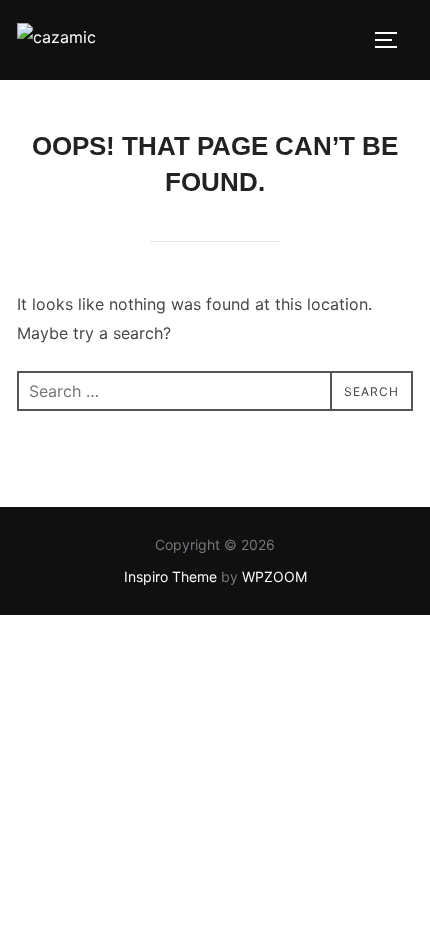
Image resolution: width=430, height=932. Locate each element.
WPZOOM (274, 576)
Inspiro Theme (170, 576)
